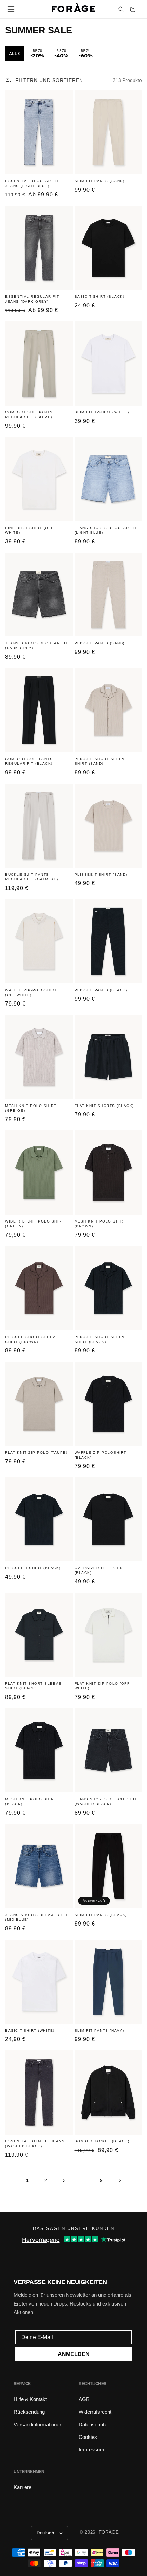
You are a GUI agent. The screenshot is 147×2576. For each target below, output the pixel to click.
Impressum (91, 2450)
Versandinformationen (38, 2424)
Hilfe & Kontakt (30, 2399)
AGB (84, 2399)
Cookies (88, 2437)
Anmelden (74, 2354)
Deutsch (45, 2533)
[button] (11, 9)
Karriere (23, 2487)
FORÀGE (109, 2532)
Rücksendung (29, 2412)
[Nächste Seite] (120, 2180)
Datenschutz (93, 2424)
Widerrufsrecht (95, 2412)
